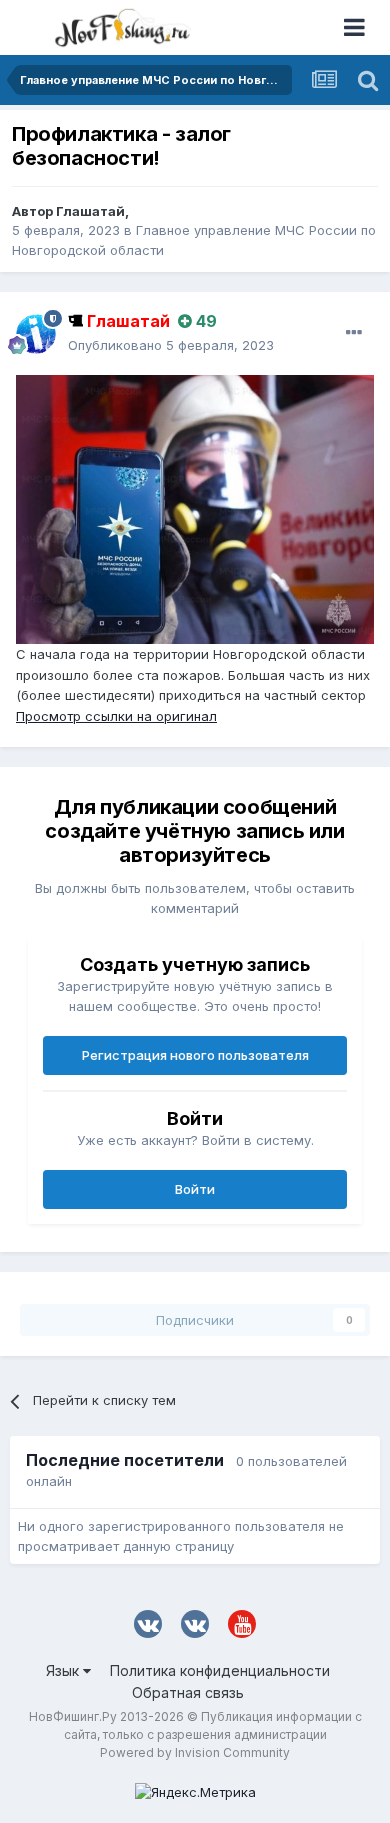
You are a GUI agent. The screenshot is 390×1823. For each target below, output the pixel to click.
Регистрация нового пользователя (195, 1055)
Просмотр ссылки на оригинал (116, 716)
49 (204, 321)
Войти (195, 1189)
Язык (64, 1670)
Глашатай (90, 211)
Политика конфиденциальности (220, 1670)
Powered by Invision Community (195, 1752)
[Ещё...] (354, 333)
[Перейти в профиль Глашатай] (36, 334)
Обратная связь (188, 1692)
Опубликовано (171, 345)
